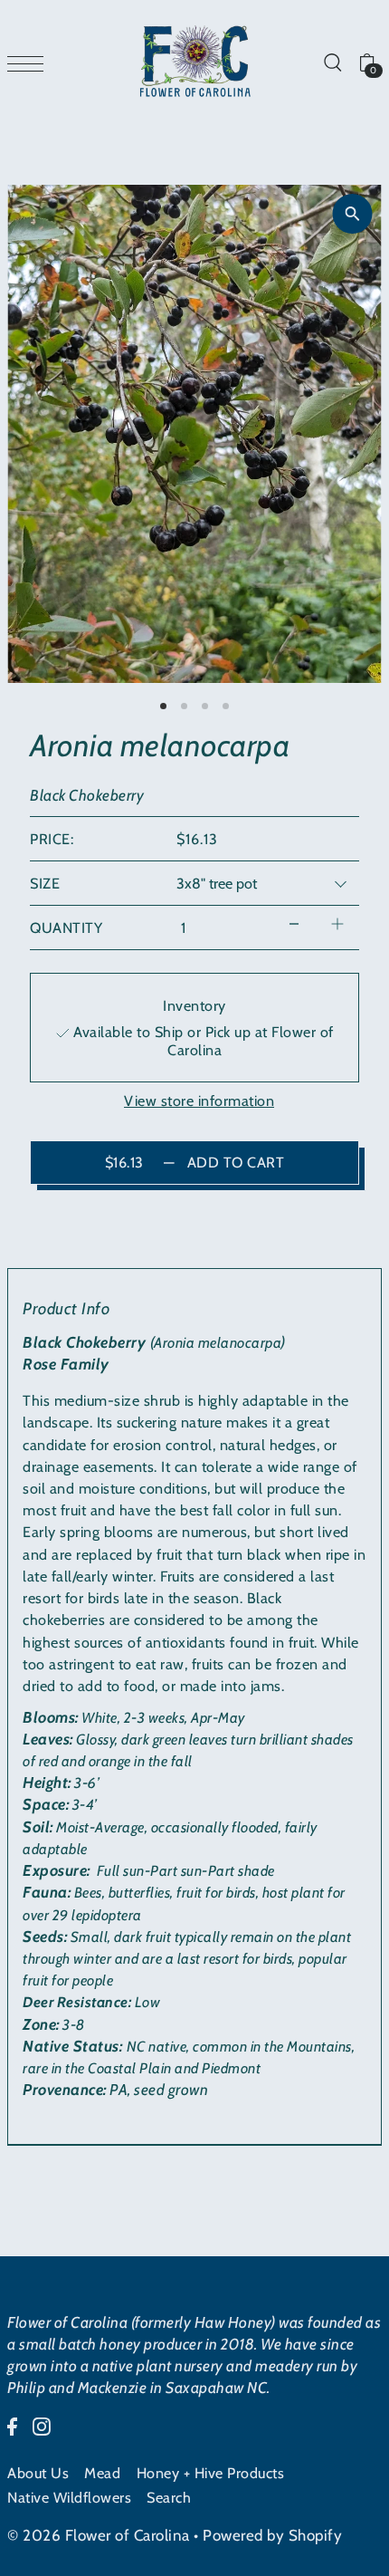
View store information (199, 1101)
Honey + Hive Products (211, 2473)
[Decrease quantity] (294, 923)
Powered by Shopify (272, 2535)
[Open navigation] (30, 62)
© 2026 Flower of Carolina (99, 2535)
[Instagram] (42, 2425)
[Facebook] (12, 2425)
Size (45, 883)
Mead (102, 2473)
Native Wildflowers (69, 2497)
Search (169, 2497)
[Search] (332, 62)
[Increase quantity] (337, 923)
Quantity (66, 928)
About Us (38, 2473)
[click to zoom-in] (353, 214)
